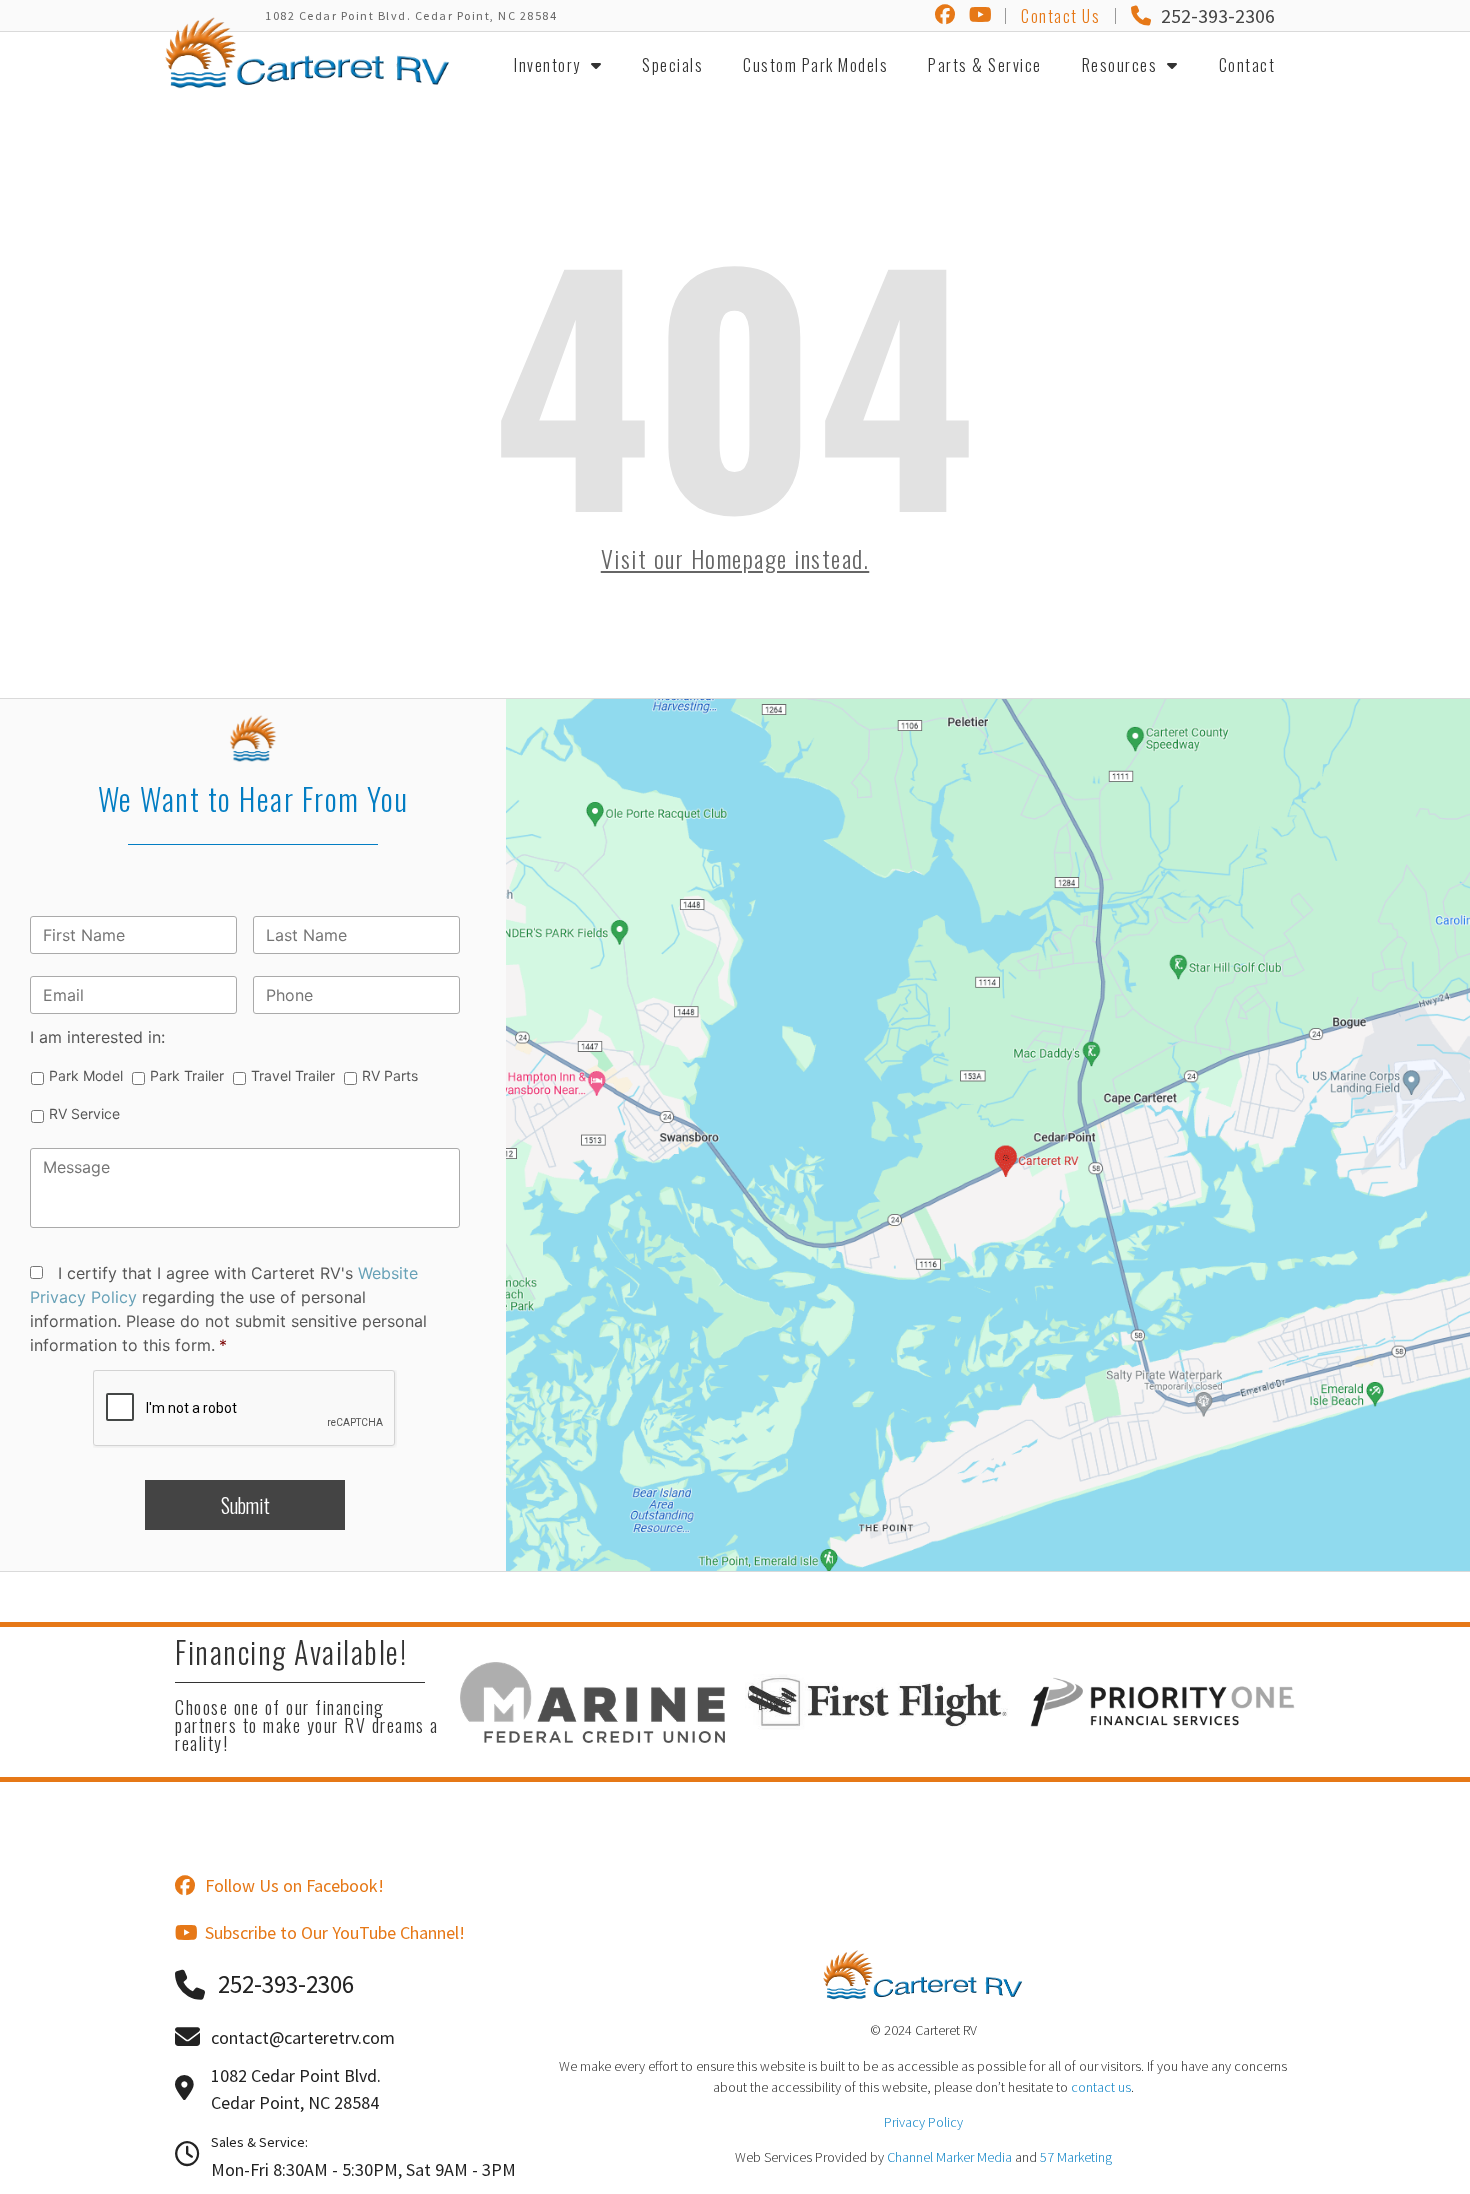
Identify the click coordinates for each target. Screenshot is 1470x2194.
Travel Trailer (293, 1075)
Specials (672, 65)
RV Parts (390, 1075)
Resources (1120, 65)
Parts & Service (985, 65)
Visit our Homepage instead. (735, 558)
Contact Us (1060, 16)
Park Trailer (187, 1075)
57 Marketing (1076, 2157)
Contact (1247, 65)
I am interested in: (97, 1037)
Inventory (547, 65)
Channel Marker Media (949, 2157)
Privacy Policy (923, 2122)
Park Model (86, 1075)
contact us (1101, 2087)
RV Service (84, 1113)
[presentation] (245, 1409)
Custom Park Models (815, 65)
